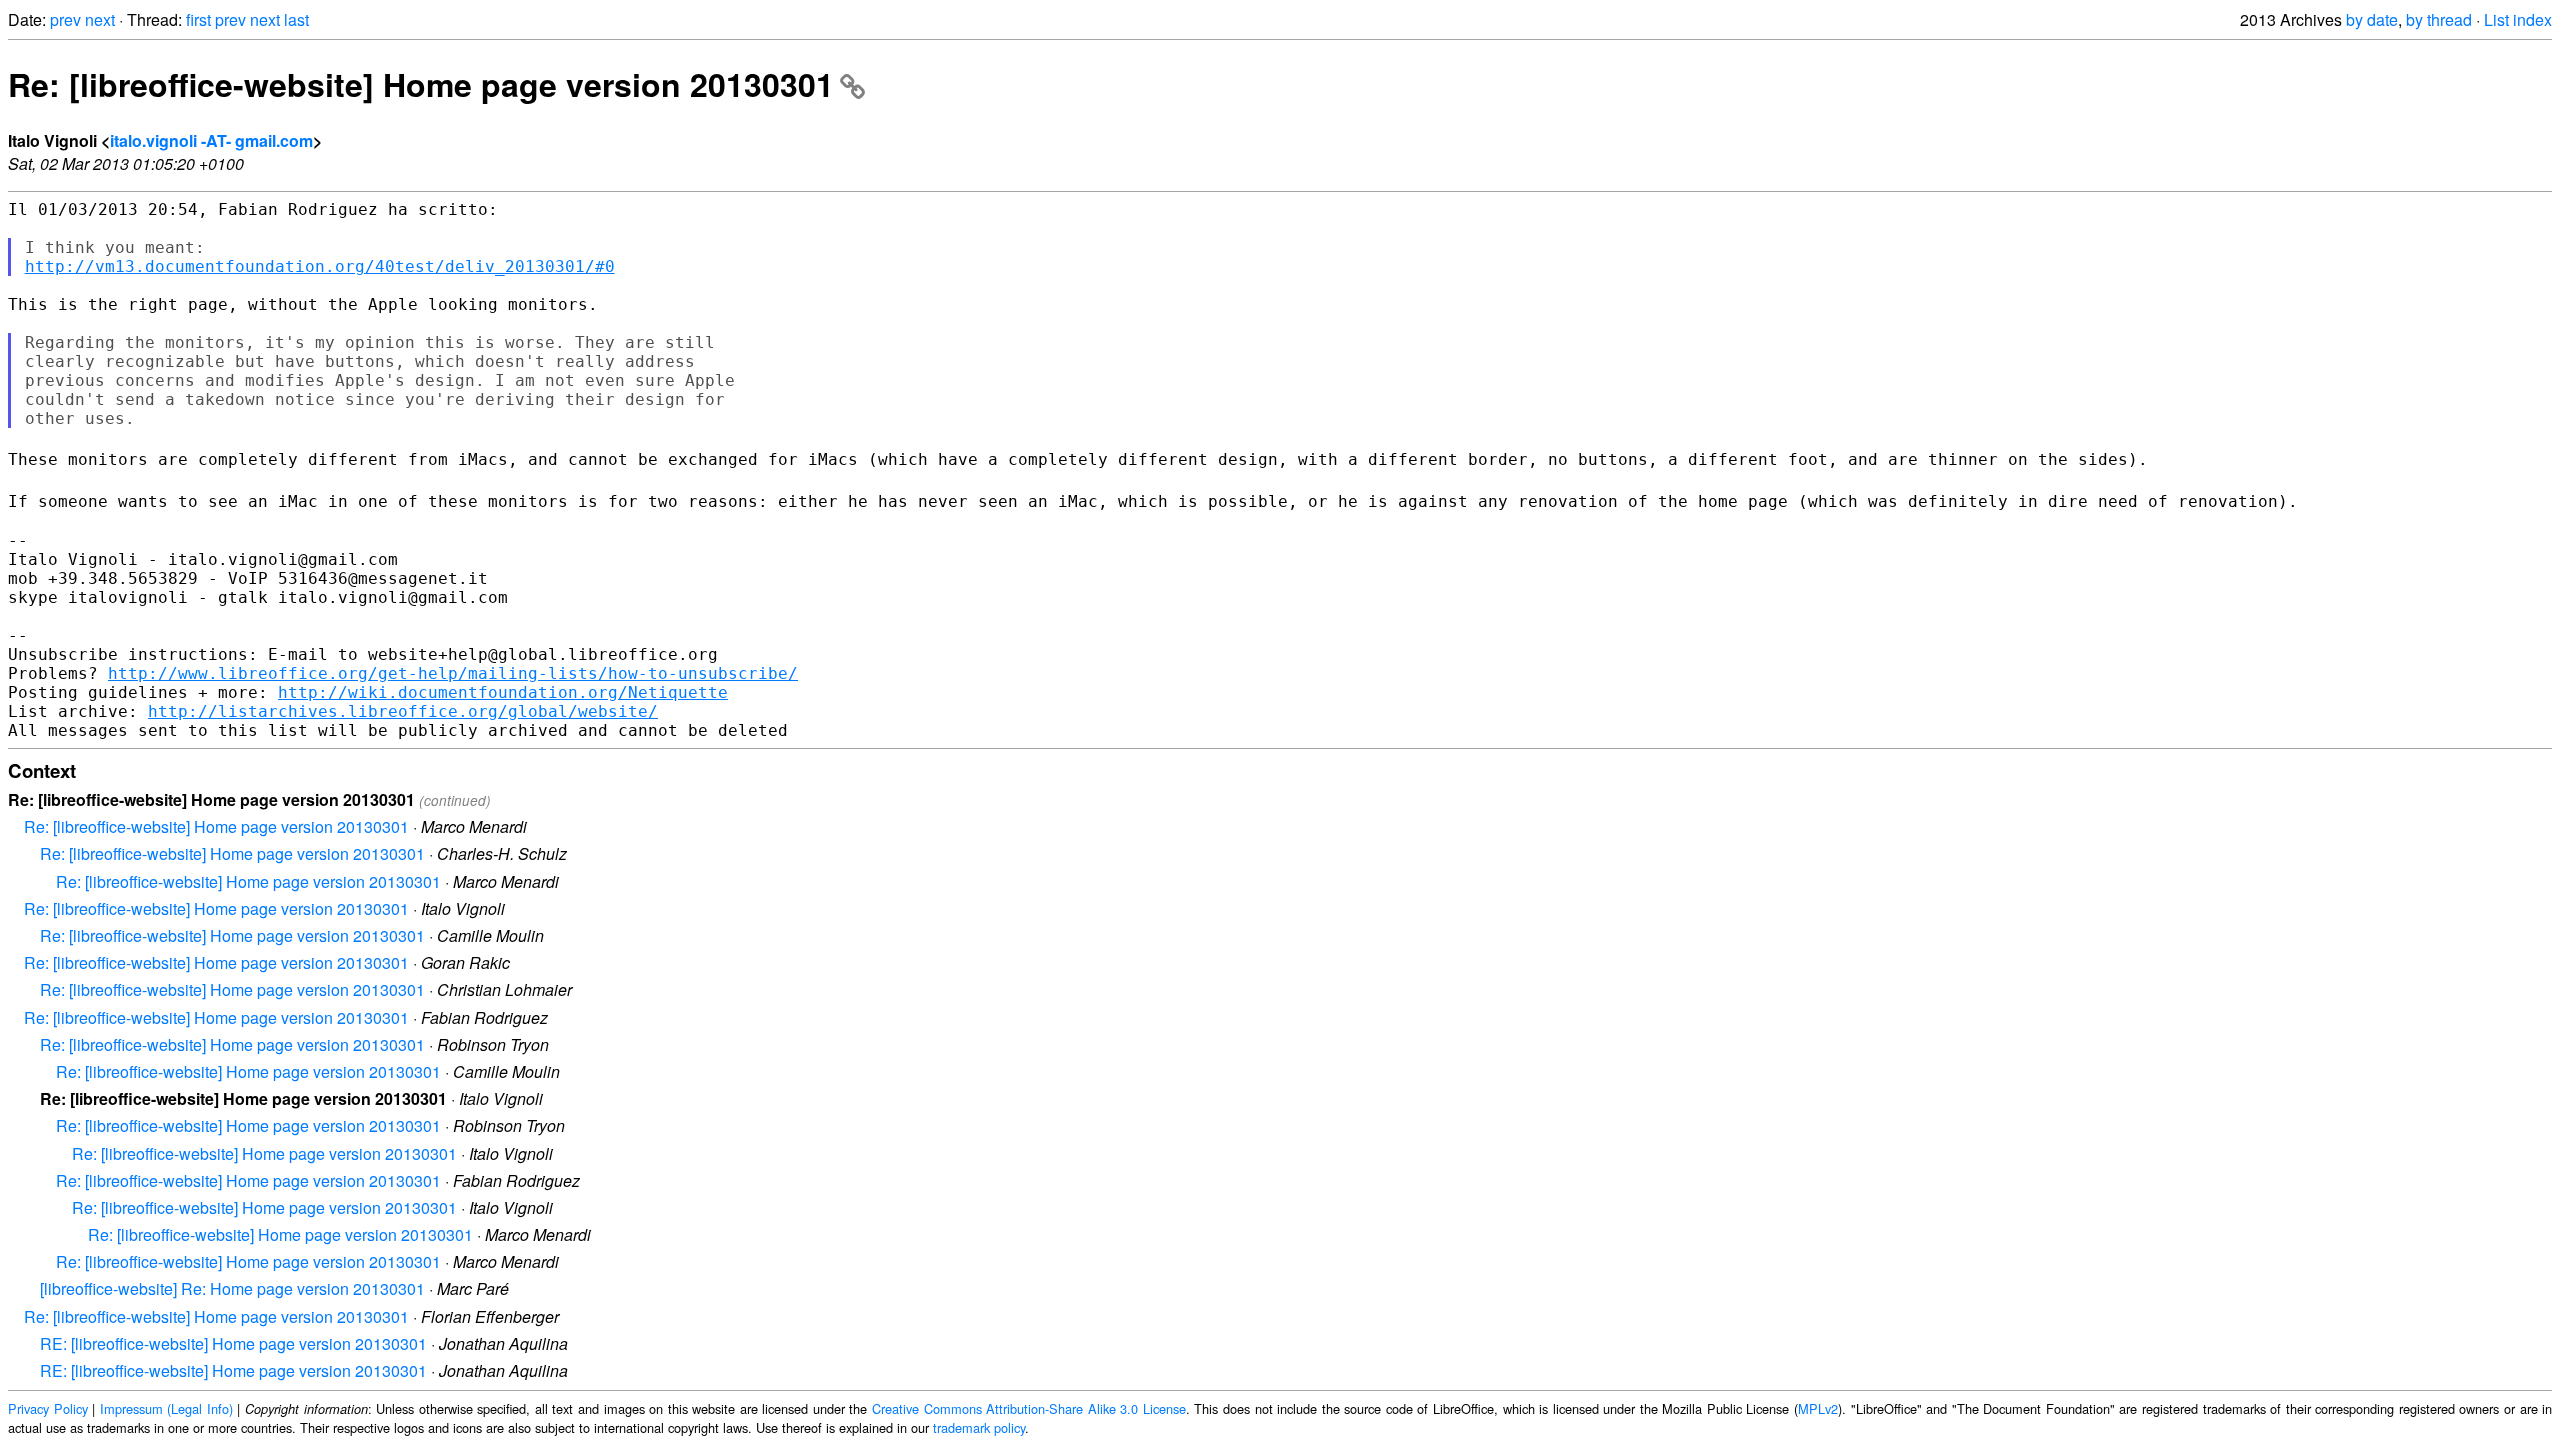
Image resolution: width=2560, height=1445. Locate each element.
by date (2372, 19)
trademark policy (979, 1427)
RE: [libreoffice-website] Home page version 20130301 (233, 1343)
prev (65, 19)
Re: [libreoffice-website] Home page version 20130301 (421, 84)
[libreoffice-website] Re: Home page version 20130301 (232, 1288)
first (198, 19)
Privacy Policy (48, 1408)
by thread (2439, 19)
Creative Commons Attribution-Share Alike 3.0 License (1029, 1408)
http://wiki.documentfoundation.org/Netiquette (503, 692)
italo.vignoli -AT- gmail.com (211, 140)
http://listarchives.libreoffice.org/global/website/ (403, 711)
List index (2518, 19)
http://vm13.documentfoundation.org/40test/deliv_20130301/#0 (320, 266)
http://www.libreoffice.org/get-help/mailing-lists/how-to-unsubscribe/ (453, 673)
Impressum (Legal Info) (166, 1408)
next (100, 19)
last (296, 19)
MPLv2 (1818, 1408)
